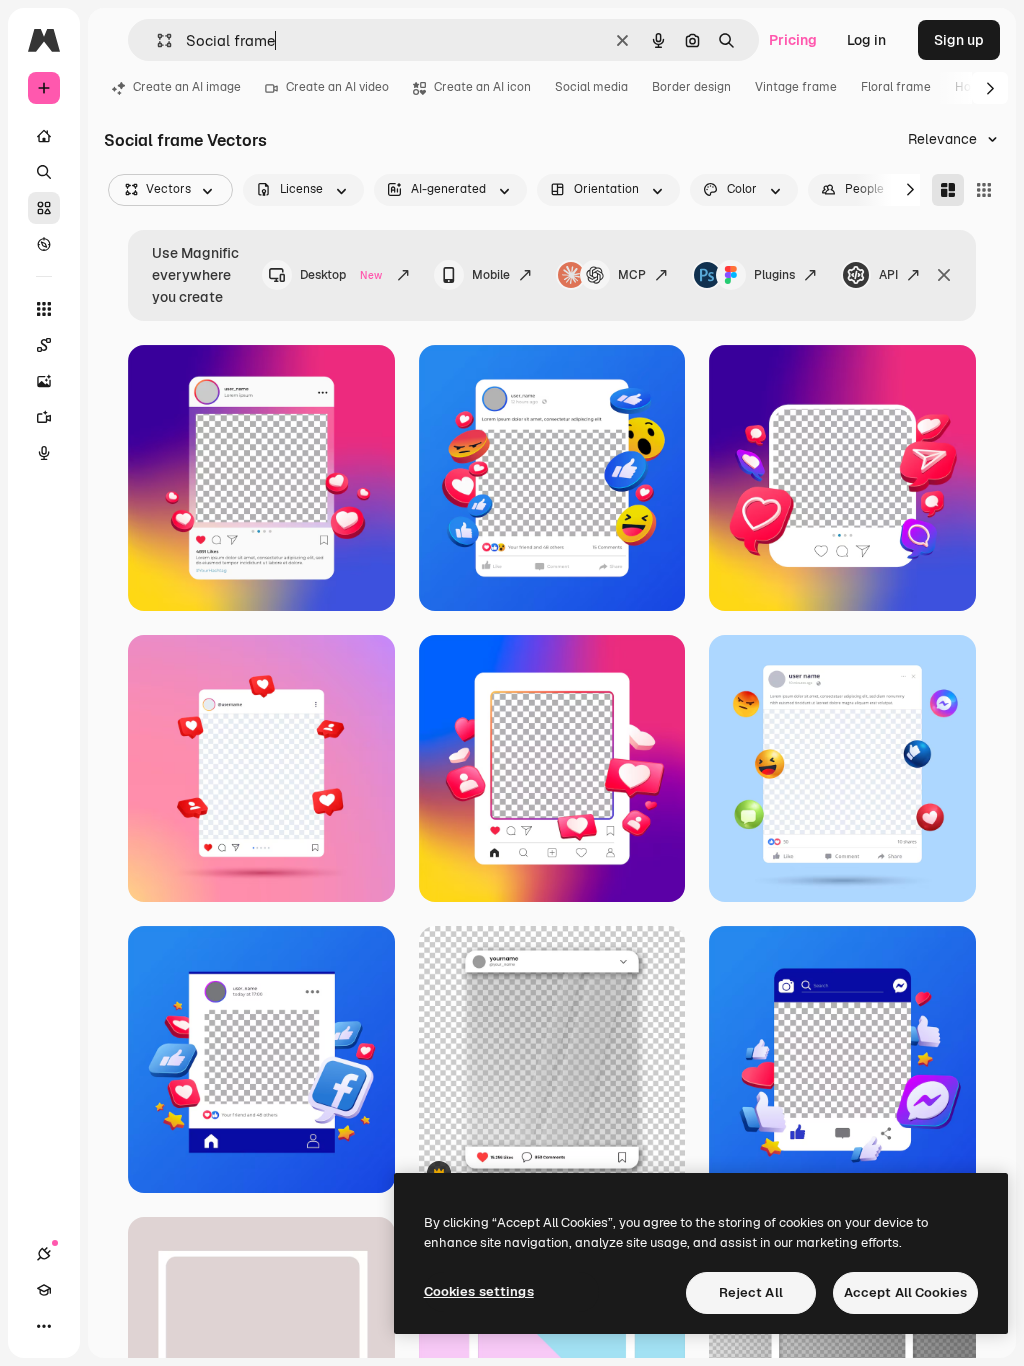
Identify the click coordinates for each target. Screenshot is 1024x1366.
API (888, 275)
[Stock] (44, 208)
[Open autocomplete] (156, 40)
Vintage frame (796, 87)
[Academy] (44, 1290)
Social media (591, 87)
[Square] (984, 190)
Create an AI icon (482, 87)
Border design (691, 87)
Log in (866, 40)
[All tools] (44, 309)
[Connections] (44, 1254)
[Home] (44, 136)
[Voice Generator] (44, 453)
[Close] (944, 275)
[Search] (44, 172)
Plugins (774, 275)
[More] (44, 1326)
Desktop (341, 275)
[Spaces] (44, 345)
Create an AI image (187, 87)
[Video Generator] (44, 417)
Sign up (959, 40)
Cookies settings (479, 1291)
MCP (632, 275)
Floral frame (896, 87)
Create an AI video (337, 87)
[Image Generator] (44, 381)
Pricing (793, 40)
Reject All (751, 1292)
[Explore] (44, 244)
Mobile (491, 275)
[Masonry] (948, 190)
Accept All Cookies (905, 1292)
